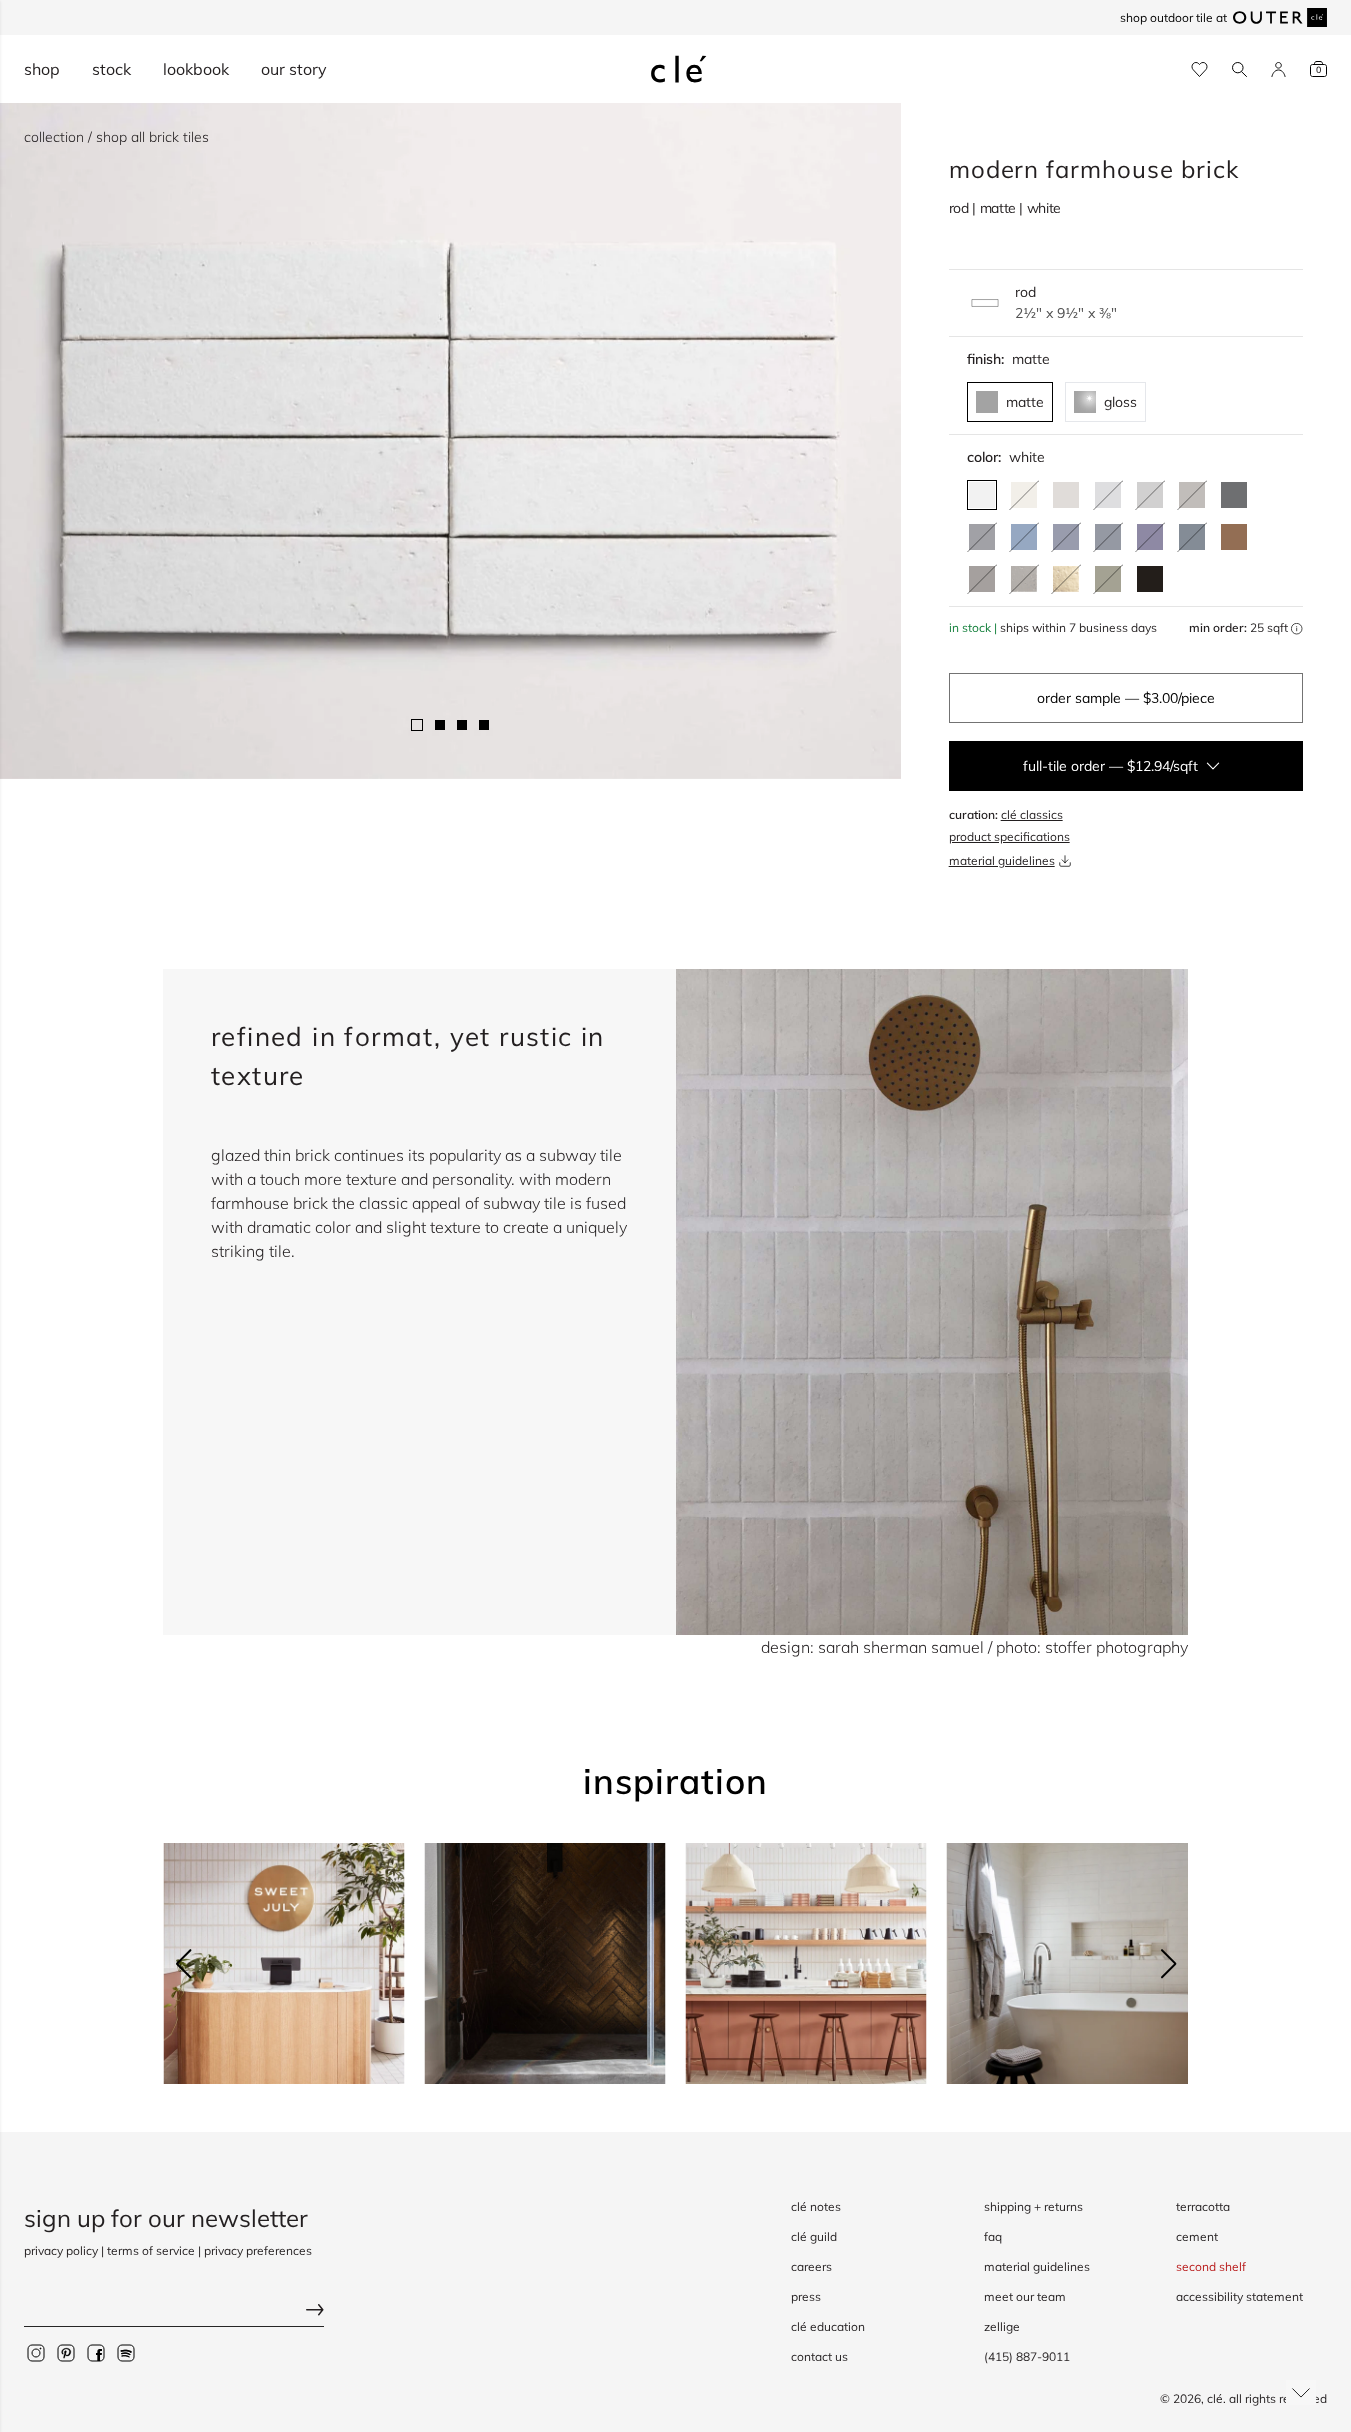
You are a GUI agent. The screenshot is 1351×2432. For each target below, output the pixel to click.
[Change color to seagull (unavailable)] (1192, 495)
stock (111, 69)
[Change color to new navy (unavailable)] (1192, 537)
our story (294, 69)
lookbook (196, 69)
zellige (1002, 2326)
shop (42, 69)
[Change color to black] (1150, 579)
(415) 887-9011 (1027, 2356)
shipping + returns (1033, 2206)
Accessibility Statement (1239, 2296)
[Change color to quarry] (1066, 495)
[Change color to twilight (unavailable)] (1066, 537)
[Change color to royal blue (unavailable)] (1150, 537)
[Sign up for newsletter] (174, 2311)
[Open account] (1278, 69)
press (806, 2296)
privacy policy (61, 2250)
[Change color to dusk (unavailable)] (982, 537)
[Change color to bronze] (1234, 537)
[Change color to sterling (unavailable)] (1024, 579)
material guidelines (1002, 860)
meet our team (1025, 2296)
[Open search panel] (1239, 69)
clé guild (814, 2236)
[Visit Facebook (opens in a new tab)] (96, 2352)
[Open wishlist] (1199, 69)
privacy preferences (258, 2250)
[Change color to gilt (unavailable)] (1066, 579)
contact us (819, 2356)
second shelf (1211, 2266)
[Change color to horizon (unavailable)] (1108, 495)
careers (811, 2266)
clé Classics (1032, 814)
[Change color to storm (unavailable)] (982, 579)
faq (993, 2236)
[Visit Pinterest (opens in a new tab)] (66, 2352)
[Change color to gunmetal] (1234, 495)
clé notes (816, 2206)
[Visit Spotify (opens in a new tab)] (126, 2352)
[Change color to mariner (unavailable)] (1024, 537)
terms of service (151, 2250)
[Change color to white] (982, 495)
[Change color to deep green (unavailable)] (1108, 579)
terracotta (1203, 2206)
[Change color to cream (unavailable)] (1024, 495)
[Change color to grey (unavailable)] (1150, 495)
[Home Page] (679, 69)
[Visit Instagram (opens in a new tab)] (36, 2352)
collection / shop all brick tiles (116, 137)
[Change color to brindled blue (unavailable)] (1108, 537)
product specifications (1009, 836)
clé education (828, 2326)
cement (1197, 2236)
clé (1215, 2398)
